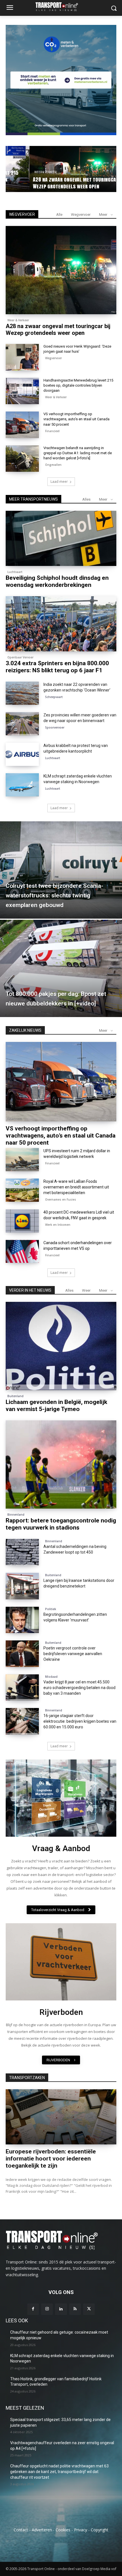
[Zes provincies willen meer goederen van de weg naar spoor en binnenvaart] (22, 724)
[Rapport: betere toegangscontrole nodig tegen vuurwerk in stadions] (61, 1464)
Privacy (81, 2530)
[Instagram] (47, 2309)
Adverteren (42, 2530)
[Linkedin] (61, 2309)
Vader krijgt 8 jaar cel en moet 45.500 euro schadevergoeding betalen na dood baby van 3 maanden (79, 1688)
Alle (59, 215)
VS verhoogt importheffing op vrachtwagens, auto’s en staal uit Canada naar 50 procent (76, 419)
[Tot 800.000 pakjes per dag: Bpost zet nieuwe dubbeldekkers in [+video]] (61, 968)
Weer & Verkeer (18, 320)
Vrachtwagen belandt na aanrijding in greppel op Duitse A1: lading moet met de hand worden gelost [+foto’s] (78, 453)
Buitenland (15, 1396)
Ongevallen (53, 465)
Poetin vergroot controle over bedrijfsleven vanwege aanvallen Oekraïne (73, 1654)
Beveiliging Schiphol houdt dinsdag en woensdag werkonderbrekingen (57, 581)
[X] (89, 2309)
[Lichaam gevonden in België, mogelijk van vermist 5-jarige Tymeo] (61, 1346)
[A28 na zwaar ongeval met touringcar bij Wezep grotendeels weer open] (61, 270)
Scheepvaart (54, 697)
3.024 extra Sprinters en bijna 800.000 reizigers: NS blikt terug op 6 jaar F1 (57, 667)
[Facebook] (33, 2309)
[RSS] (75, 2309)
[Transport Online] (61, 7)
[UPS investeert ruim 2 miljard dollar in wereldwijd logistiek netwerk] (22, 1160)
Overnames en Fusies (61, 1199)
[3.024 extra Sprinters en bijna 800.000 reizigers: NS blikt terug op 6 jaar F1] (61, 624)
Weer (86, 1290)
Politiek (51, 1609)
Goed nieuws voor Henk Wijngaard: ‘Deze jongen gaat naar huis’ (64, 183)
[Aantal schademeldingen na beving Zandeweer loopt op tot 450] (22, 1552)
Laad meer (59, 482)
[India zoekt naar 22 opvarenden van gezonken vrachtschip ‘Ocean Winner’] (22, 693)
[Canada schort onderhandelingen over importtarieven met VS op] (22, 1252)
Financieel (52, 431)
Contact (21, 2530)
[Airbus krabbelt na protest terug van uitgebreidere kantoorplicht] (22, 754)
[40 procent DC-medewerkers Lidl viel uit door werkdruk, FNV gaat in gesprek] (22, 1221)
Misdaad (51, 1677)
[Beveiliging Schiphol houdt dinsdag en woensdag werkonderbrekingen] (61, 538)
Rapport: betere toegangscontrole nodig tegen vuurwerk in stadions (61, 1524)
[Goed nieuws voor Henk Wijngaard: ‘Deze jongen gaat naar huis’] (22, 357)
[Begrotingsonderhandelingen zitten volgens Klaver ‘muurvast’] (22, 1620)
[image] (61, 1798)
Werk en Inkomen (58, 1225)
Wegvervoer (30, 172)
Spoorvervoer (55, 727)
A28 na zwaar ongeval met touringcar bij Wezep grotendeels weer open (58, 329)
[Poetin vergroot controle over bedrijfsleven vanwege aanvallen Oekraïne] (22, 1654)
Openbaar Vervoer (20, 657)
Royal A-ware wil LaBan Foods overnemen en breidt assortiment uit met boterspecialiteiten (76, 1187)
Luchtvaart (15, 572)
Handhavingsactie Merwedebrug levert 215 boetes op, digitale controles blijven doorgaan (78, 385)
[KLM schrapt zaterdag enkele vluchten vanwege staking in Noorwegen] (22, 785)
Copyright (100, 2530)
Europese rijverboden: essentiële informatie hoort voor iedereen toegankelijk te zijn (51, 2159)
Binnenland (16, 1515)
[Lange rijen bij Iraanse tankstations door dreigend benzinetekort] (22, 1586)
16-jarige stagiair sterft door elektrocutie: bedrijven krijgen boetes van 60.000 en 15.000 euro (80, 1721)
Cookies (63, 2530)
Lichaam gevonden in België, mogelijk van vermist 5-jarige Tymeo (56, 1406)
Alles (86, 499)
